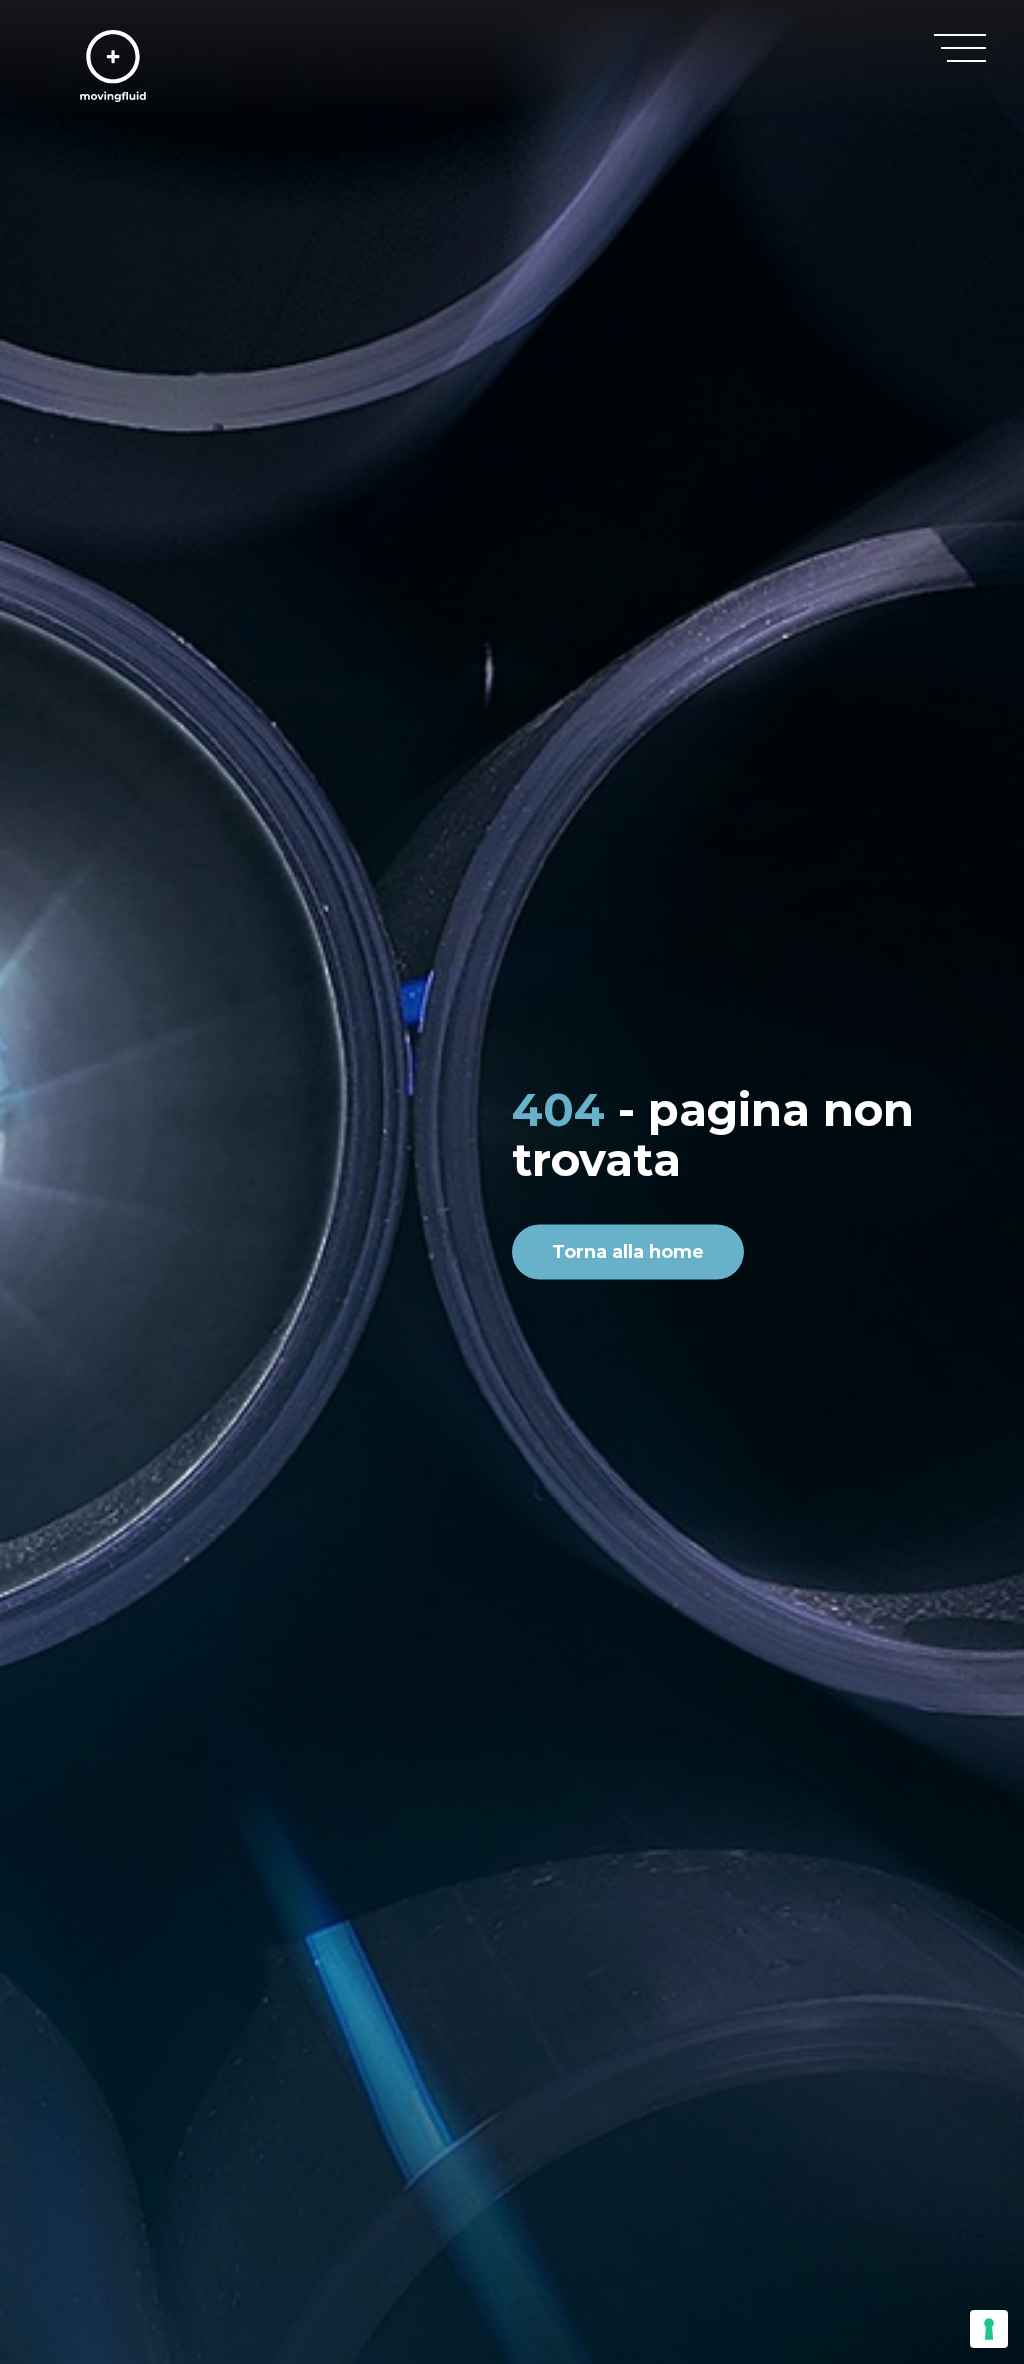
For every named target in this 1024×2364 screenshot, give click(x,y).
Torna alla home (628, 1252)
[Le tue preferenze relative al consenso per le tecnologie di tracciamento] (989, 2329)
